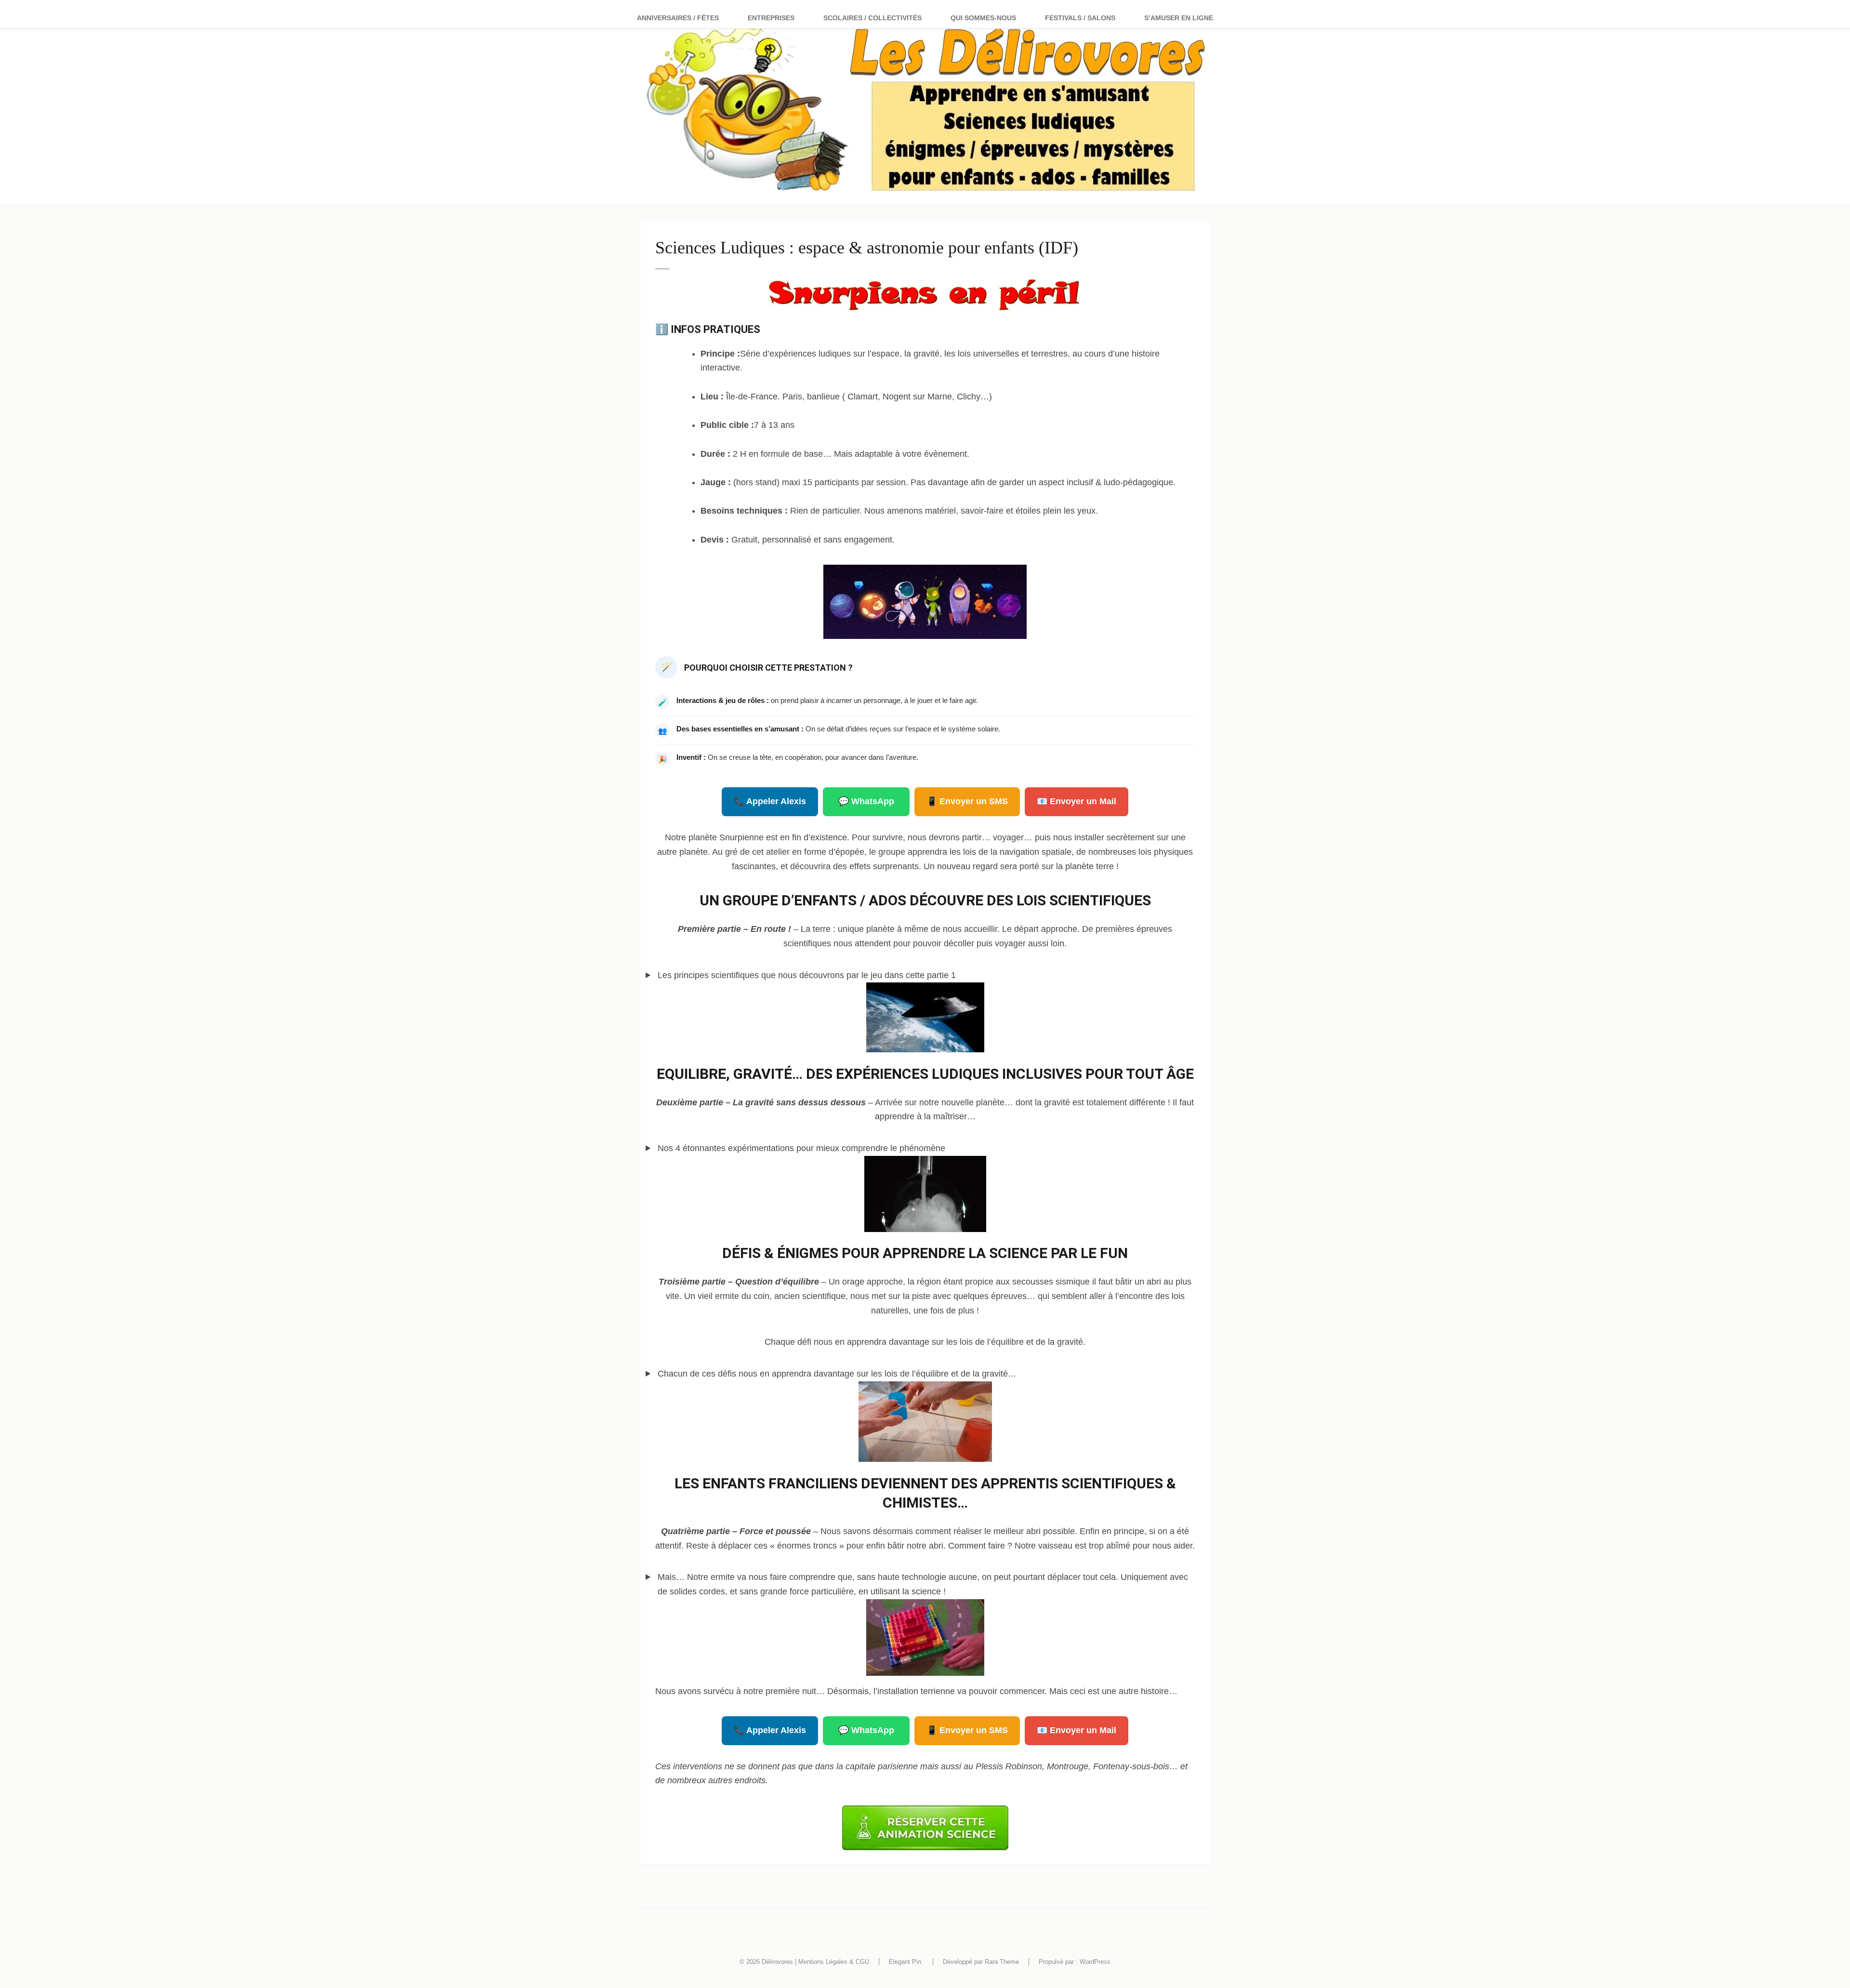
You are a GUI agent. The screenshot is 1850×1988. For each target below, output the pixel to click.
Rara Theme (1002, 1962)
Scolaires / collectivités (872, 18)
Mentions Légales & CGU (834, 1962)
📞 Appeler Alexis (770, 801)
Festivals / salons (1080, 18)
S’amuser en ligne (1179, 18)
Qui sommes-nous (983, 18)
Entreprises (771, 18)
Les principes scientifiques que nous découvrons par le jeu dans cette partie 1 (807, 975)
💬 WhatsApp (866, 801)
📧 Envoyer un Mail (1077, 801)
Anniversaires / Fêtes (678, 18)
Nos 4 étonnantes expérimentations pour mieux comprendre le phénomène (801, 1148)
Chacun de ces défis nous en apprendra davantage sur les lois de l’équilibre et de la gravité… (837, 1374)
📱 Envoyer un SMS (967, 801)
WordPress (1095, 1962)
